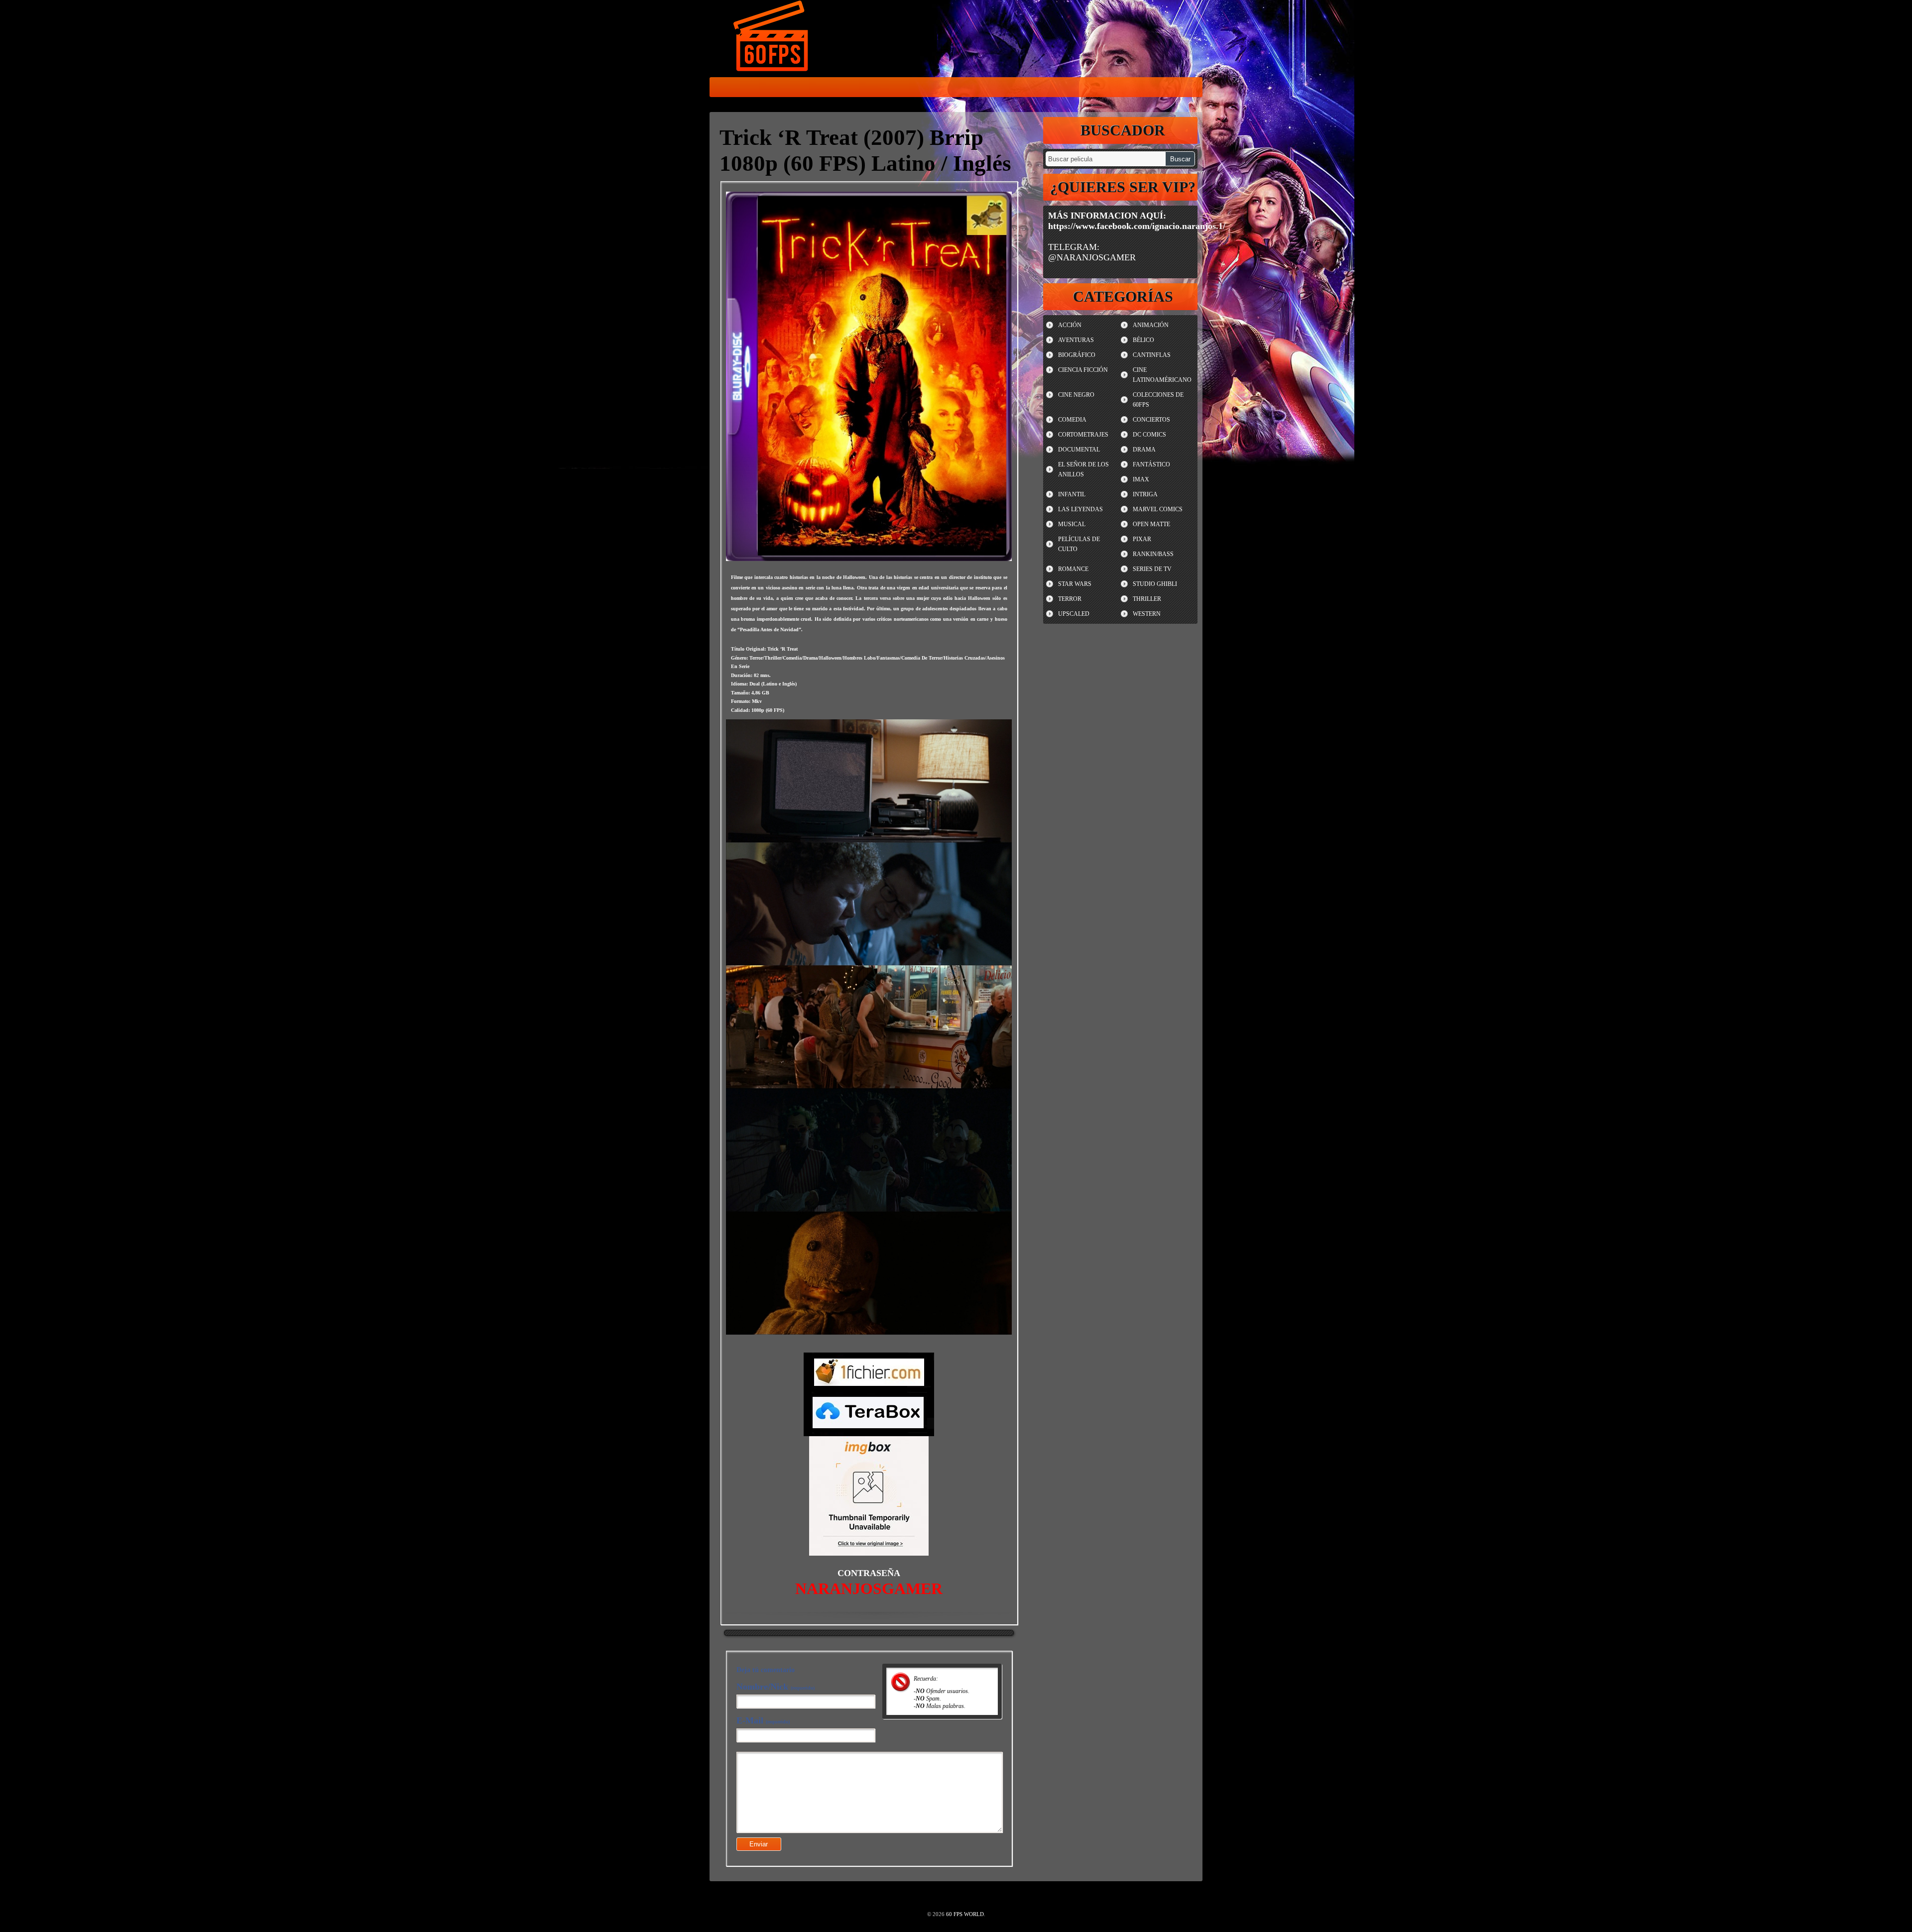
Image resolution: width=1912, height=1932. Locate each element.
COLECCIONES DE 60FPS (1158, 400)
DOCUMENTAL (1079, 450)
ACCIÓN (1070, 325)
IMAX (1141, 479)
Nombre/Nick (776, 1687)
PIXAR (1142, 539)
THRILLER (1147, 599)
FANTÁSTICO (1151, 464)
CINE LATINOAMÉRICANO (1162, 375)
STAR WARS (1075, 584)
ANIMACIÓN (1151, 325)
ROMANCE (1073, 569)
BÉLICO (1143, 340)
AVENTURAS (1076, 340)
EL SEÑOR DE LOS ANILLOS (1083, 469)
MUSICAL (1072, 524)
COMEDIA (1072, 420)
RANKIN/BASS (1153, 554)
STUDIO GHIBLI (1155, 584)
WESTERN (1147, 614)
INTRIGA (1145, 494)
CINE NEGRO (1076, 395)
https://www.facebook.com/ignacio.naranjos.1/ (1137, 226)
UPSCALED (1074, 614)
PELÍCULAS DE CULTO (1079, 544)
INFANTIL (1072, 494)
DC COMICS (1149, 435)
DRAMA (1144, 450)
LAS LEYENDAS (1080, 509)
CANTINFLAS (1152, 355)
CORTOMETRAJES (1083, 435)
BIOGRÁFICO (1077, 355)
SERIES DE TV (1152, 569)
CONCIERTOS (1151, 420)
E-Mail (763, 1720)
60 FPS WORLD (772, 38)
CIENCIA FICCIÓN (1083, 370)
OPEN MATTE (1151, 524)
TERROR (1070, 599)
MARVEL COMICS (1158, 509)
